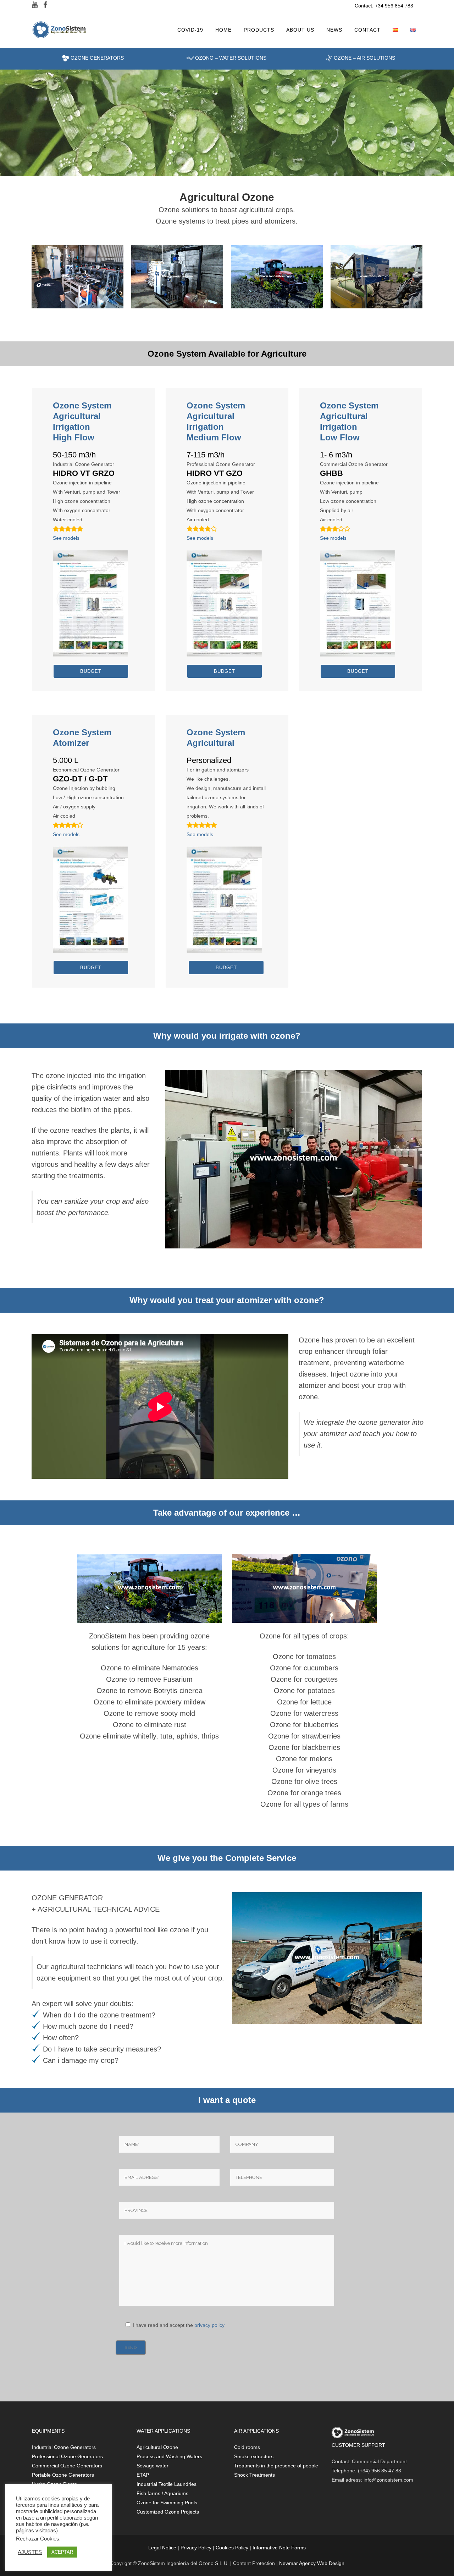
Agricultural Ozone (157, 2447)
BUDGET (91, 671)
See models (66, 538)
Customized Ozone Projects (168, 2512)
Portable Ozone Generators (63, 2475)
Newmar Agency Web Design (312, 2563)
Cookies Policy (232, 2548)
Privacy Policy (196, 2548)
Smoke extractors (254, 2456)
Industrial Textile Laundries (167, 2484)
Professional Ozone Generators (67, 2456)
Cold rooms (247, 2447)
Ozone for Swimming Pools (167, 2503)
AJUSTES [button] (30, 2552)
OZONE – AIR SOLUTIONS (364, 58)
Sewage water (153, 2466)
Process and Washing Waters (169, 2456)
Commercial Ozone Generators (67, 2466)
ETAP (143, 2475)
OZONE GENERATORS (96, 58)
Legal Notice (162, 2548)
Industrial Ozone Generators (64, 2447)
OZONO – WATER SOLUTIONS (230, 58)
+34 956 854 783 (394, 6)
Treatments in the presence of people (276, 2466)
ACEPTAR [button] (62, 2552)
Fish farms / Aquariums (162, 2493)
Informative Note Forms (279, 2548)
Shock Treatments (254, 2475)
